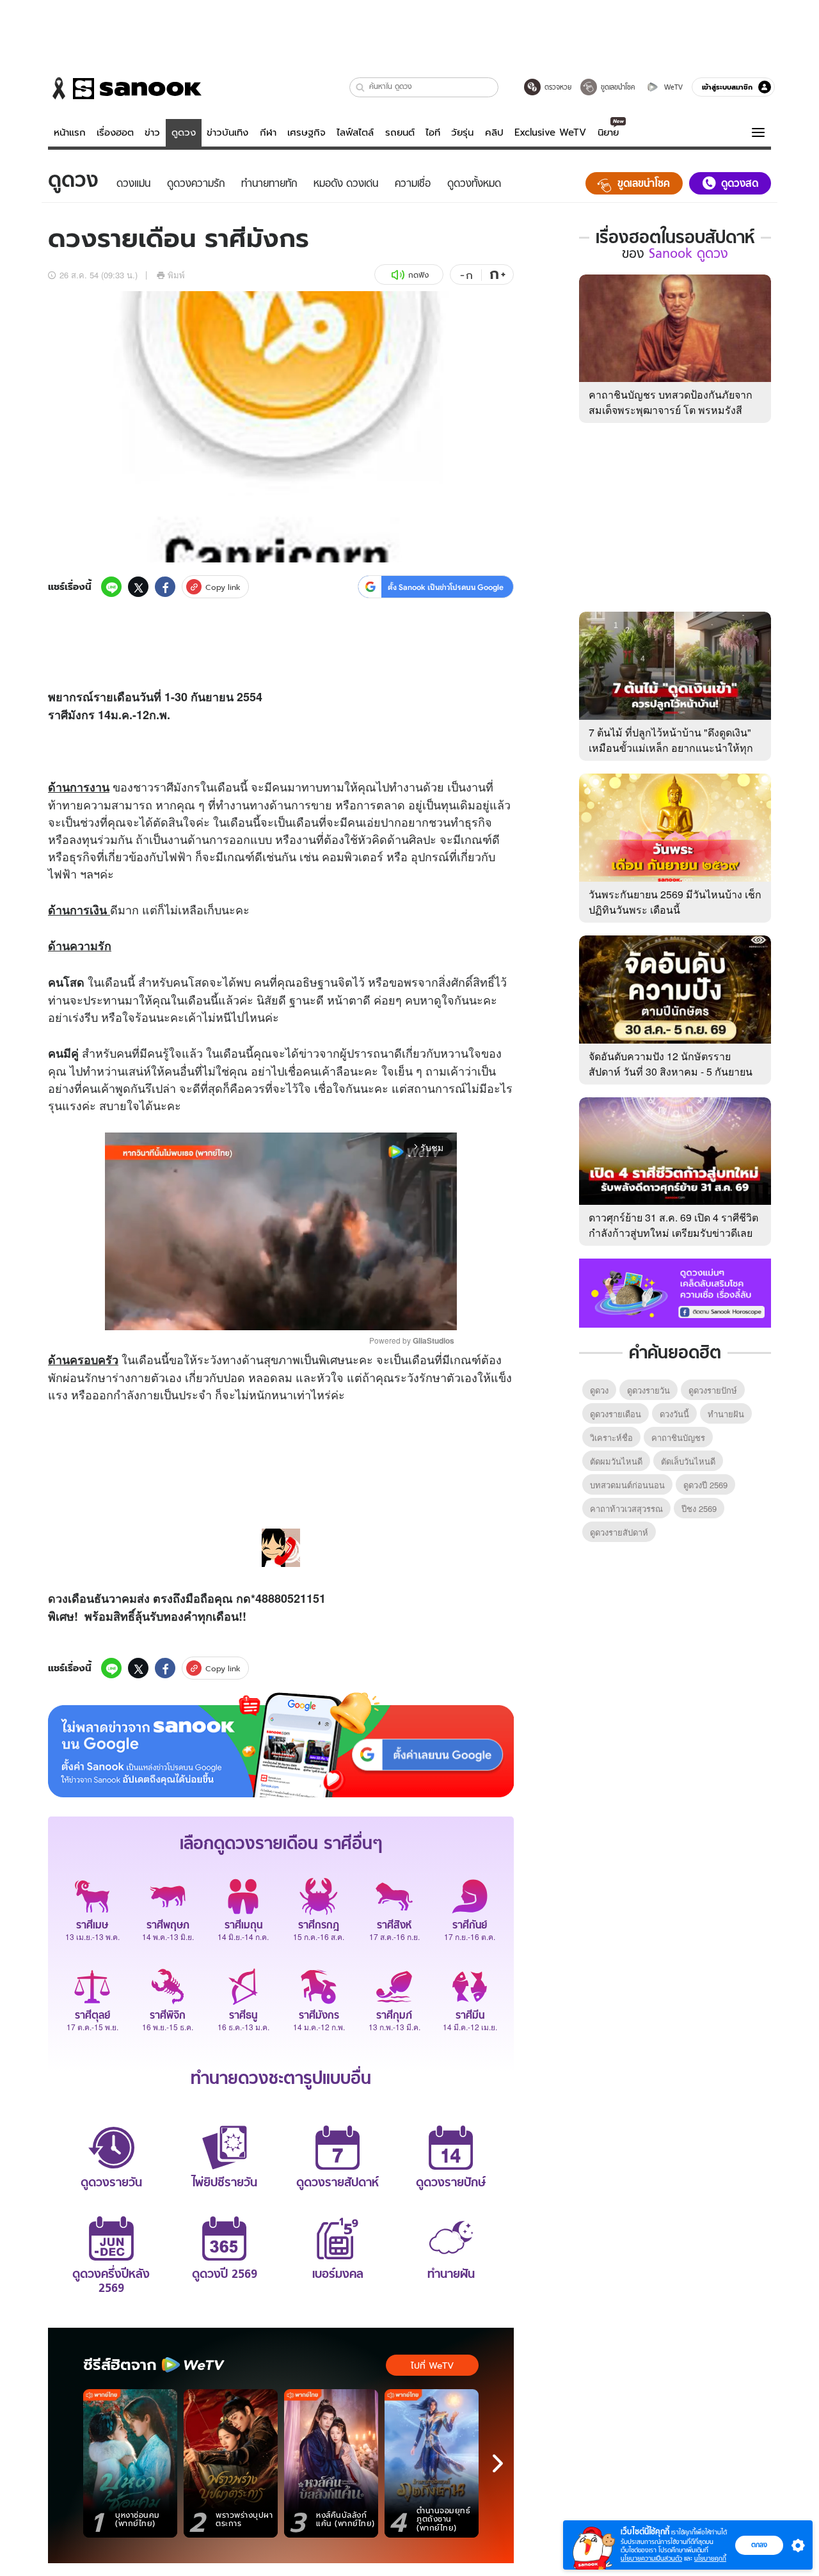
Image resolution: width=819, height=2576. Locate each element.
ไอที (433, 132)
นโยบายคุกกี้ (710, 2558)
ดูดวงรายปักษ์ (713, 1390)
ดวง (58, 1598)
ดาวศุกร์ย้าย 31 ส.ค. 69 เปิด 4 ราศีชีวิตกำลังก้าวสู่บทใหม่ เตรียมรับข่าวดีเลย (673, 1225)
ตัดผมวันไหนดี (616, 1461)
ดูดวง (184, 132)
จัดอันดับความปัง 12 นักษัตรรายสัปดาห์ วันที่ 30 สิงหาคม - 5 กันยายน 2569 (671, 1071)
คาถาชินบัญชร (678, 1437)
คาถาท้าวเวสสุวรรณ (626, 1508)
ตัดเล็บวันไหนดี (688, 1461)
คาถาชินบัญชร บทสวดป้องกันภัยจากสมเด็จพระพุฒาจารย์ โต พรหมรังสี (671, 402)
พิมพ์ (176, 275)
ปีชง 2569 (699, 1508)
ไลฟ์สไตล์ (355, 132)
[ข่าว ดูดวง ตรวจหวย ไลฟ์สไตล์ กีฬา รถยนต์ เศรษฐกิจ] (125, 88)
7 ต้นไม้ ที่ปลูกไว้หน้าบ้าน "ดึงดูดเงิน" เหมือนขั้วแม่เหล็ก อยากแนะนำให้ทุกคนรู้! (671, 748)
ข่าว (152, 132)
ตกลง (759, 2545)
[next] (498, 2463)
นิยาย (608, 132)
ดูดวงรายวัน (648, 1390)
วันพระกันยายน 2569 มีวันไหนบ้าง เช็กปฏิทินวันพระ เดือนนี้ (675, 902)
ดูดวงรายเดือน (616, 1414)
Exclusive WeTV (550, 132)
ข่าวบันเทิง (227, 132)
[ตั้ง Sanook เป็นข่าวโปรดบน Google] (281, 1745)
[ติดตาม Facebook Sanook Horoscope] (675, 1292)
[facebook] (165, 587)
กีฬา (268, 132)
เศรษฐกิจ (306, 132)
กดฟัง (418, 275)
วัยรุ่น (462, 132)
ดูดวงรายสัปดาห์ (619, 1532)
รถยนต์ (400, 132)
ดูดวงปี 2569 (705, 1485)
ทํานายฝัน (726, 1414)
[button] (361, 87)
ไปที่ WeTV (432, 2365)
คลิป (494, 132)
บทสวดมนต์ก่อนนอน (627, 1485)
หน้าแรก (70, 132)
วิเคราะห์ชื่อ (611, 1437)
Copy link (223, 587)
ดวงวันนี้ (674, 1414)
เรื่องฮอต (115, 132)
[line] (111, 587)
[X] (138, 587)
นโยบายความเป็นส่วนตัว (651, 2558)
